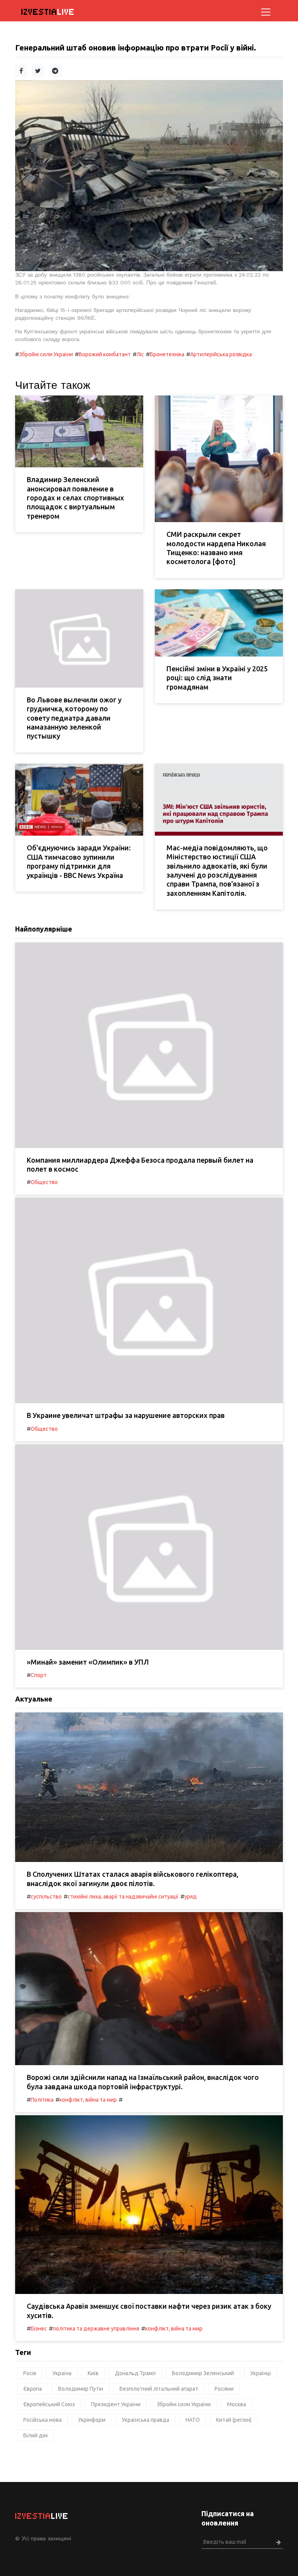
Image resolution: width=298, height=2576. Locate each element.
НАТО (193, 2420)
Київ (93, 2373)
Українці (261, 2373)
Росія (30, 2373)
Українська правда (146, 2420)
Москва (236, 2404)
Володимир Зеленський (203, 2373)
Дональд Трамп (135, 2373)
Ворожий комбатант (105, 354)
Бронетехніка (167, 354)
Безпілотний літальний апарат (159, 2389)
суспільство (46, 1897)
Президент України (116, 2404)
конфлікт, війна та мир (88, 2100)
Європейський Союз (49, 2404)
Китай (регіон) (234, 2420)
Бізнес (39, 2329)
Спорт (39, 1675)
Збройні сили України (46, 354)
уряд (191, 1897)
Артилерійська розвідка (221, 354)
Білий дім (36, 2435)
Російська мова (42, 2420)
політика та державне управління (96, 2329)
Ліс (140, 354)
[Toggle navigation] (266, 12)
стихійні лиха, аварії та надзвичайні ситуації (123, 1897)
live (48, 12)
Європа (33, 2389)
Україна (62, 2373)
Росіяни (224, 2389)
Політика (42, 2100)
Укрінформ (92, 2420)
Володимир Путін (81, 2389)
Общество (44, 1182)
